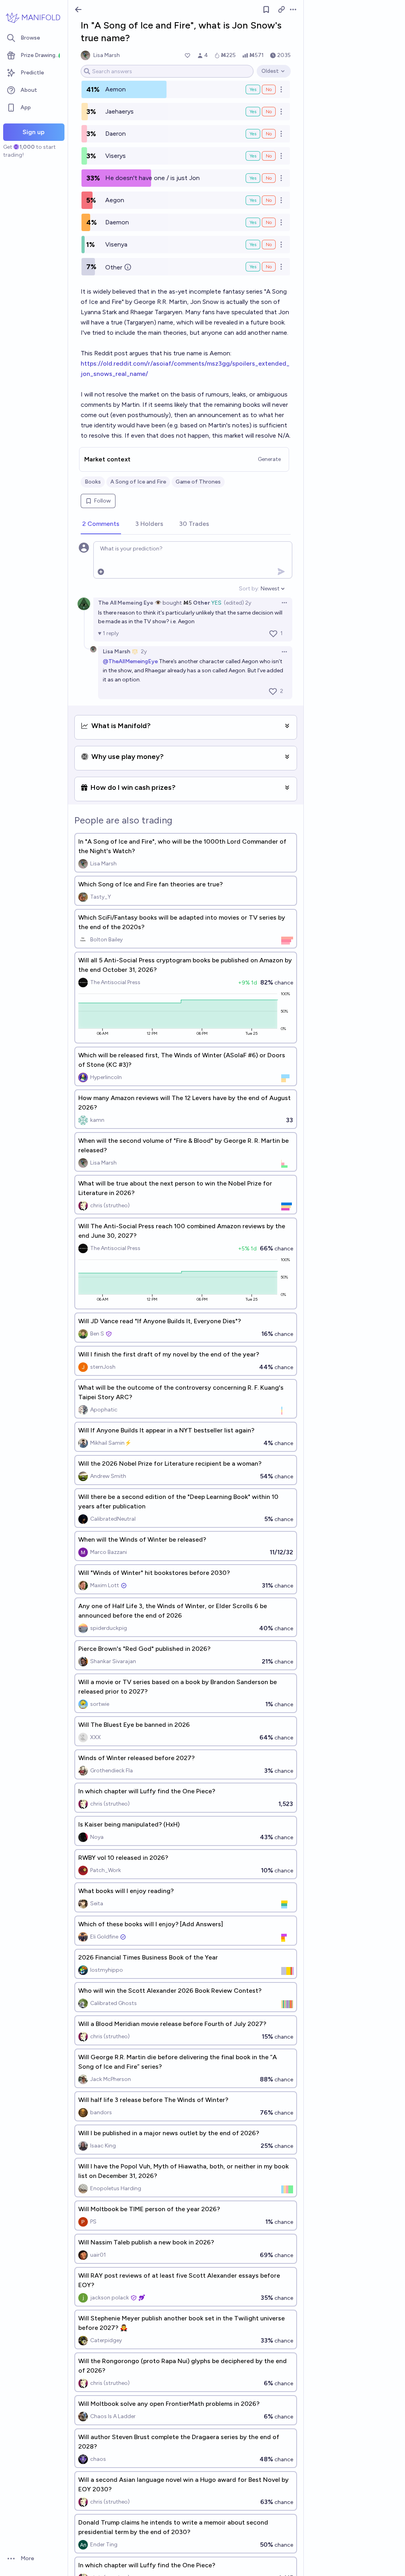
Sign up (34, 132)
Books (93, 482)
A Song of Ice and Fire (138, 482)
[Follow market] (266, 9)
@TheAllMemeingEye (130, 661)
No (269, 89)
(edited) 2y (238, 603)
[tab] (101, 524)
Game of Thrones (198, 482)
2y (144, 652)
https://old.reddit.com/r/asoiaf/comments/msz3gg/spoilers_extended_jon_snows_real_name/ (185, 369)
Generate (269, 459)
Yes (253, 89)
